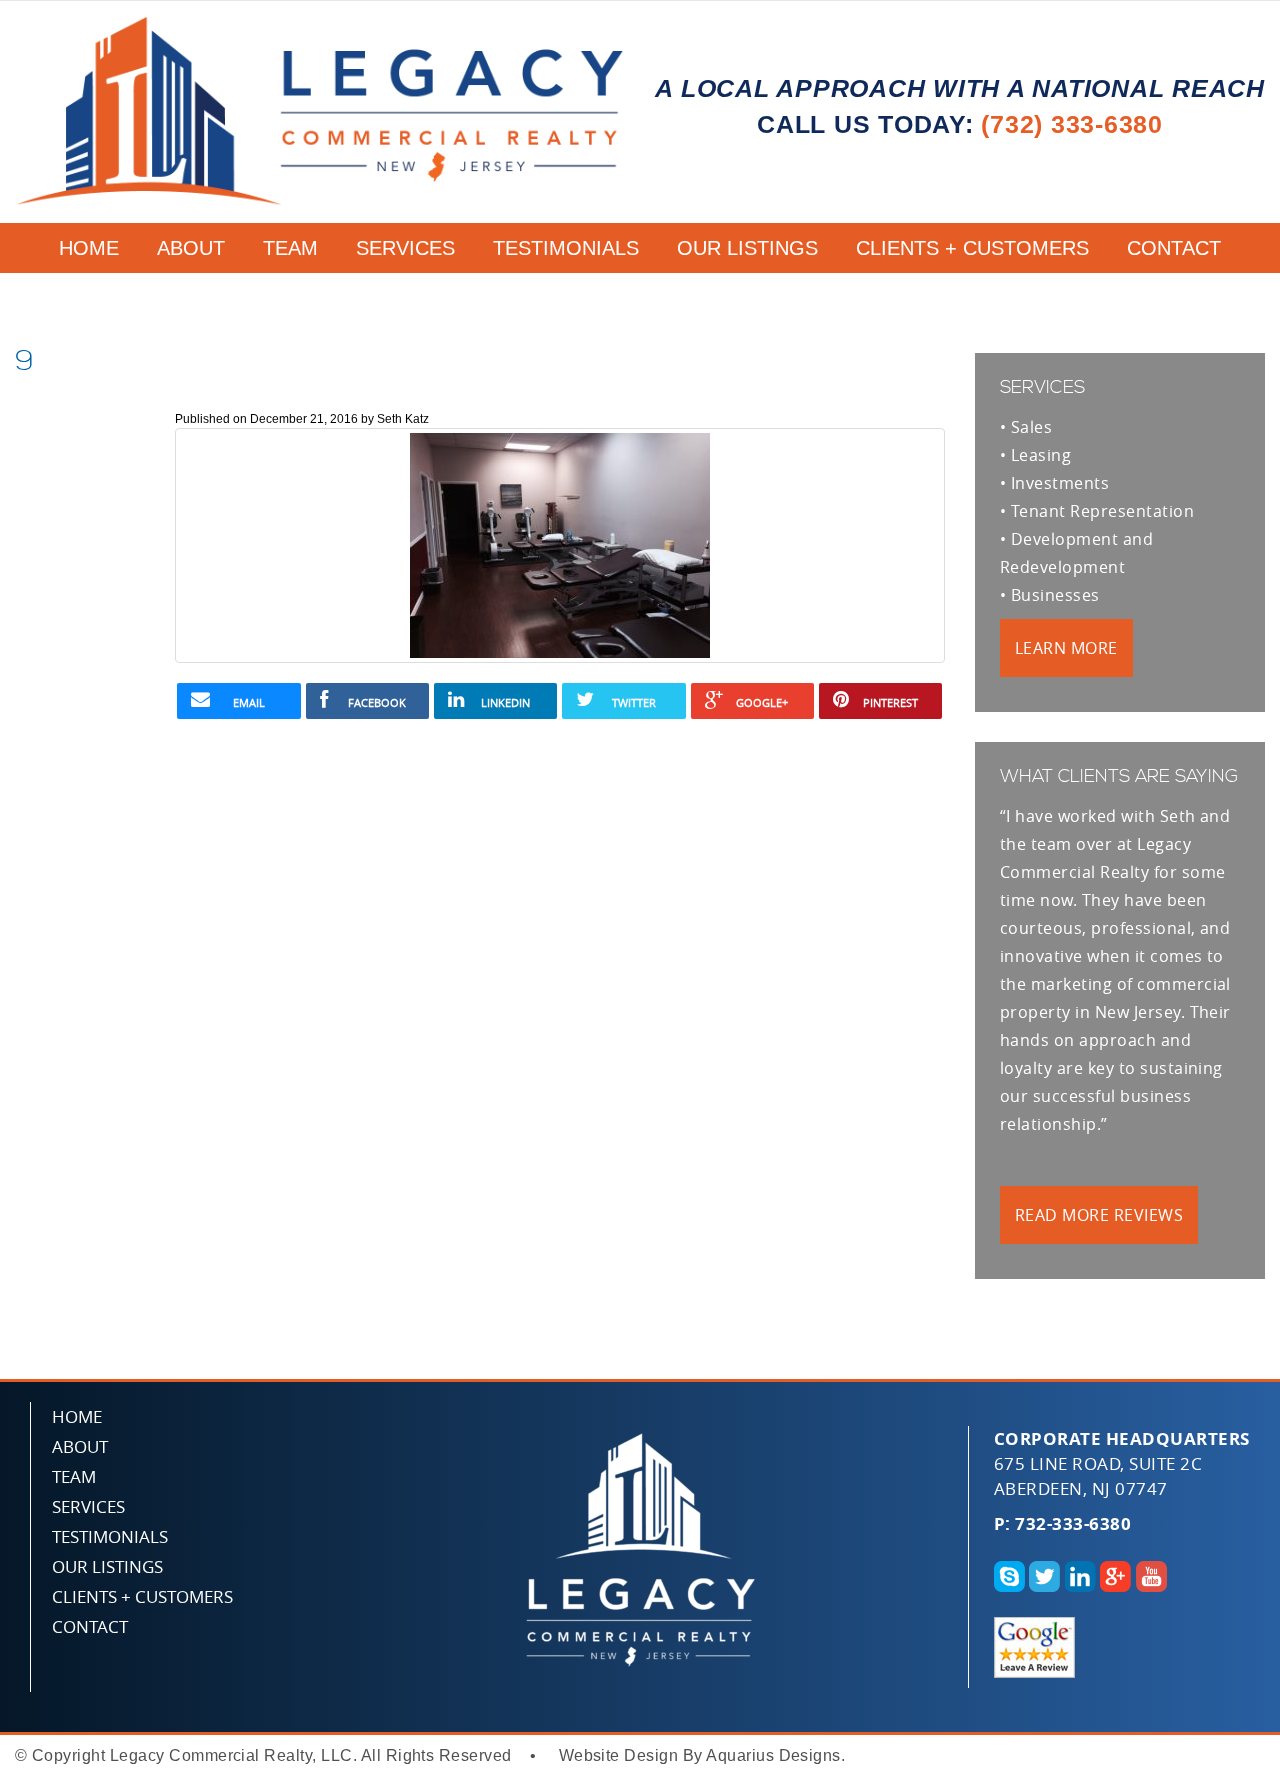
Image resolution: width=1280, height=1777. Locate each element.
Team (290, 248)
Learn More (1066, 648)
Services (405, 248)
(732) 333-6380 (1072, 124)
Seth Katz (403, 419)
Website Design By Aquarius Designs (700, 1755)
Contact (1174, 248)
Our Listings (747, 248)
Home (89, 248)
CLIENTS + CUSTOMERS (972, 248)
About (191, 248)
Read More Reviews (1099, 1215)
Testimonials (566, 248)
